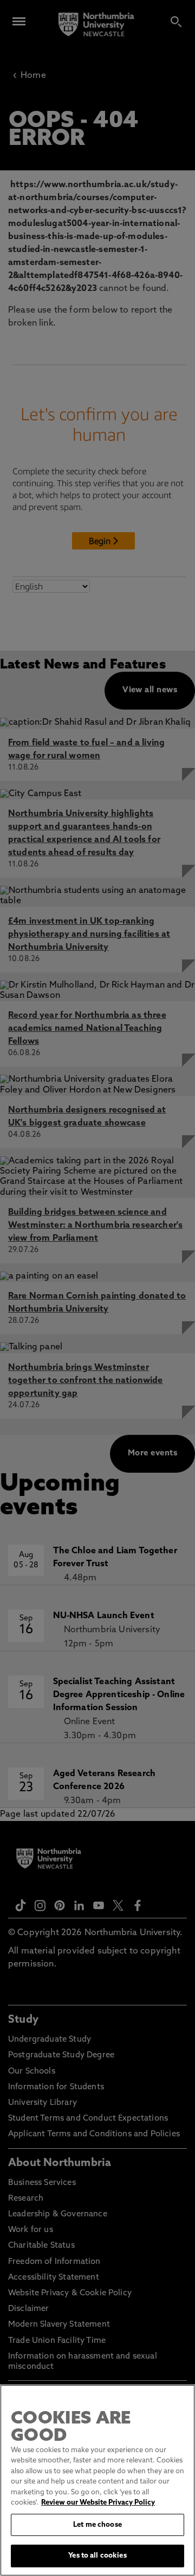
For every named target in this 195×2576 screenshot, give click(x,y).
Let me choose (97, 2525)
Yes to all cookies (97, 2556)
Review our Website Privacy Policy (98, 2503)
